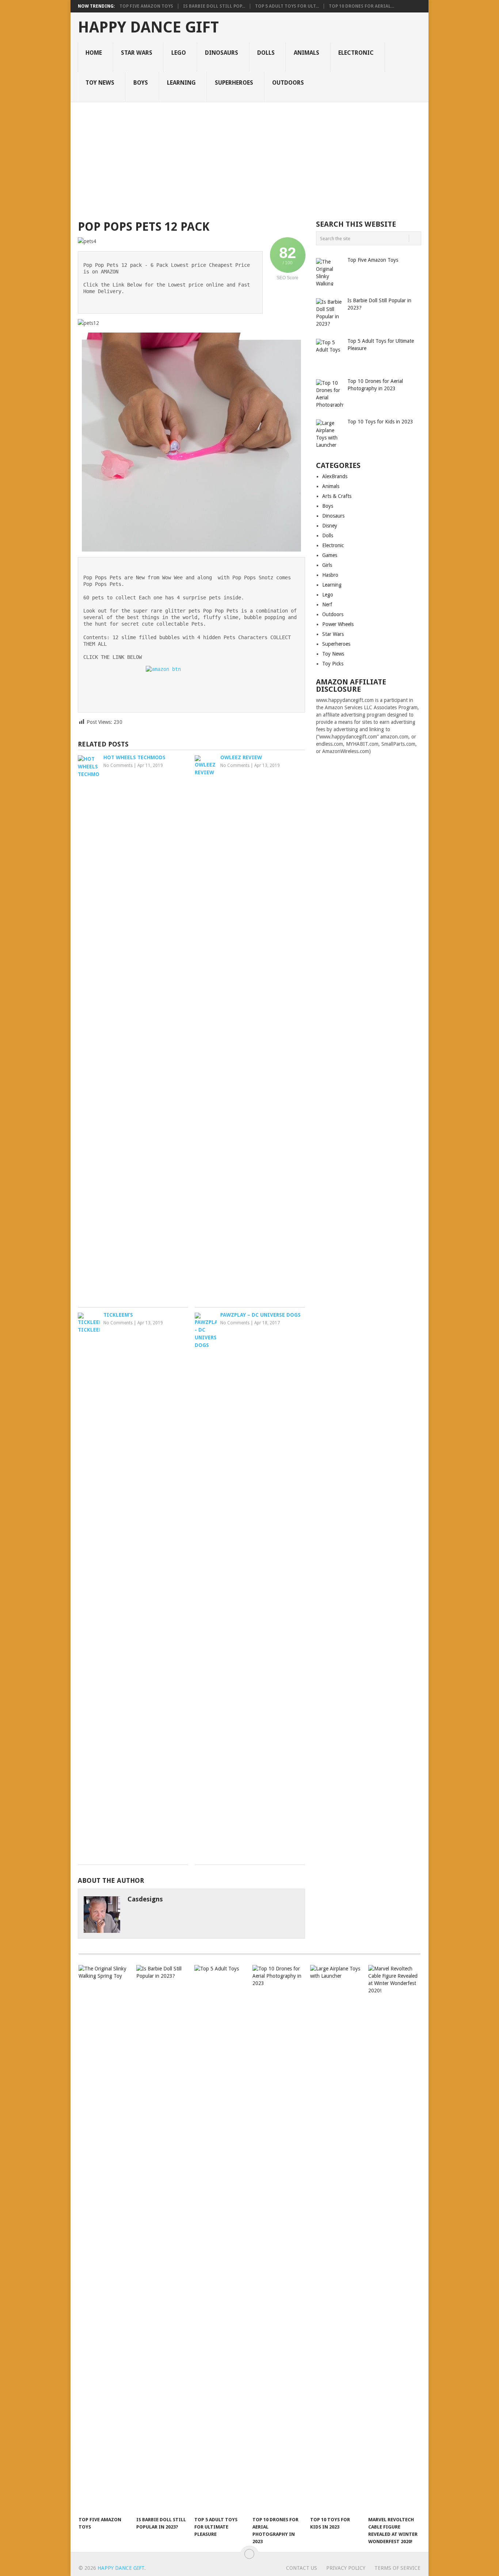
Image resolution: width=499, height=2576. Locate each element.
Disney (330, 526)
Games (330, 555)
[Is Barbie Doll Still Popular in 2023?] (162, 2239)
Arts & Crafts (337, 496)
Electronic (356, 53)
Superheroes (234, 83)
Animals (306, 53)
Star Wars (137, 53)
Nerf (327, 604)
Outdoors (288, 83)
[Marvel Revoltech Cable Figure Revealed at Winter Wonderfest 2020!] (394, 2239)
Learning (181, 83)
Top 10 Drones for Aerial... (361, 6)
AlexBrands (335, 476)
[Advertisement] (249, 157)
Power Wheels (338, 624)
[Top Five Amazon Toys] (104, 2239)
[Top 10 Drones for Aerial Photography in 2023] (278, 2239)
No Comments (118, 765)
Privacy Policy (346, 2568)
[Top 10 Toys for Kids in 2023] (336, 2239)
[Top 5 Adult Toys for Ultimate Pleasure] (220, 2239)
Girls (327, 565)
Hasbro (330, 575)
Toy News (100, 83)
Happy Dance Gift (148, 27)
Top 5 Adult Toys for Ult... (287, 6)
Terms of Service (397, 2568)
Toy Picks (333, 664)
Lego (179, 53)
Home (94, 53)
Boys (141, 83)
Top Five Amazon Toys (146, 6)
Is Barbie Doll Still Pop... (214, 6)
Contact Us (302, 2568)
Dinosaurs (222, 53)
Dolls (266, 53)
